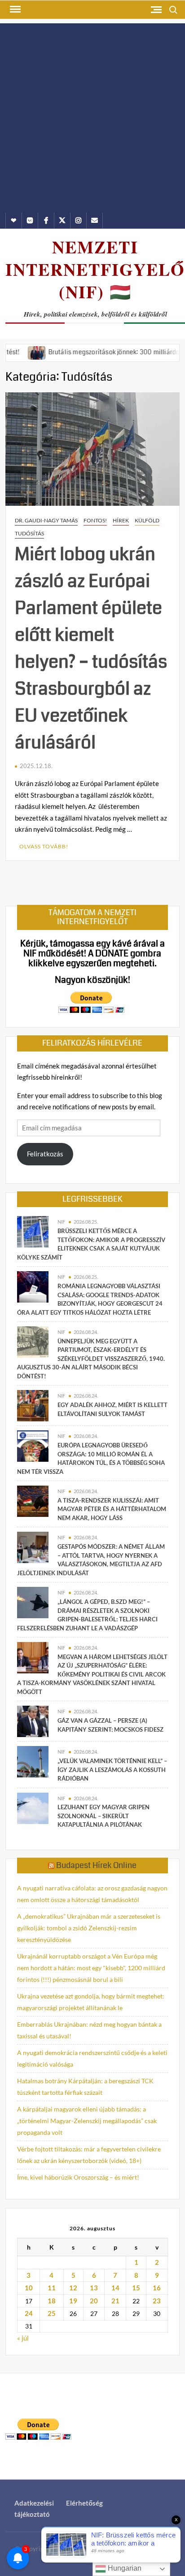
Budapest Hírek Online (96, 1865)
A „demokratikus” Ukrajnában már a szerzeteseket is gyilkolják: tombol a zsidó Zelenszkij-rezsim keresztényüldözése (89, 1928)
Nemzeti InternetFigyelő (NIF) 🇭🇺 (95, 269)
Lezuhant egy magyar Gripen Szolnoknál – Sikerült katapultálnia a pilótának (104, 1816)
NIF (61, 1222)
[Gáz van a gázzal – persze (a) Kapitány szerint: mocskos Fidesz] (33, 1720)
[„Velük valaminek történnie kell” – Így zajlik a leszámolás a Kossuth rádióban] (33, 1761)
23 (157, 2301)
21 (115, 2301)
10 (29, 2288)
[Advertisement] (92, 116)
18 (52, 2301)
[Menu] (14, 9)
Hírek (121, 520)
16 (157, 2288)
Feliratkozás (45, 1154)
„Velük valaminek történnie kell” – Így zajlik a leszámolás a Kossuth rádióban (112, 1770)
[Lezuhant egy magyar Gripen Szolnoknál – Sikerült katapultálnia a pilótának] (33, 1807)
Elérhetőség (84, 2503)
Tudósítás (29, 533)
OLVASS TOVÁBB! (44, 846)
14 (115, 2288)
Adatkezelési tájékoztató (34, 2509)
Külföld (147, 520)
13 (94, 2288)
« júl (23, 2338)
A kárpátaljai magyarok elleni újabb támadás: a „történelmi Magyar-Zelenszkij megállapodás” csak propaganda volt (87, 2121)
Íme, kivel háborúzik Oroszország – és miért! (78, 2177)
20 (94, 2301)
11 (52, 2288)
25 (52, 2313)
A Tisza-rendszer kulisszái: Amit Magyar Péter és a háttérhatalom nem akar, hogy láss (112, 1509)
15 (136, 2288)
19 (73, 2301)
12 (73, 2288)
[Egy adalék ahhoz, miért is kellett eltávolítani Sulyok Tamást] (33, 1405)
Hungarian (124, 2568)
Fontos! (95, 520)
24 (29, 2313)
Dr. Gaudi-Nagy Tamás (46, 520)
